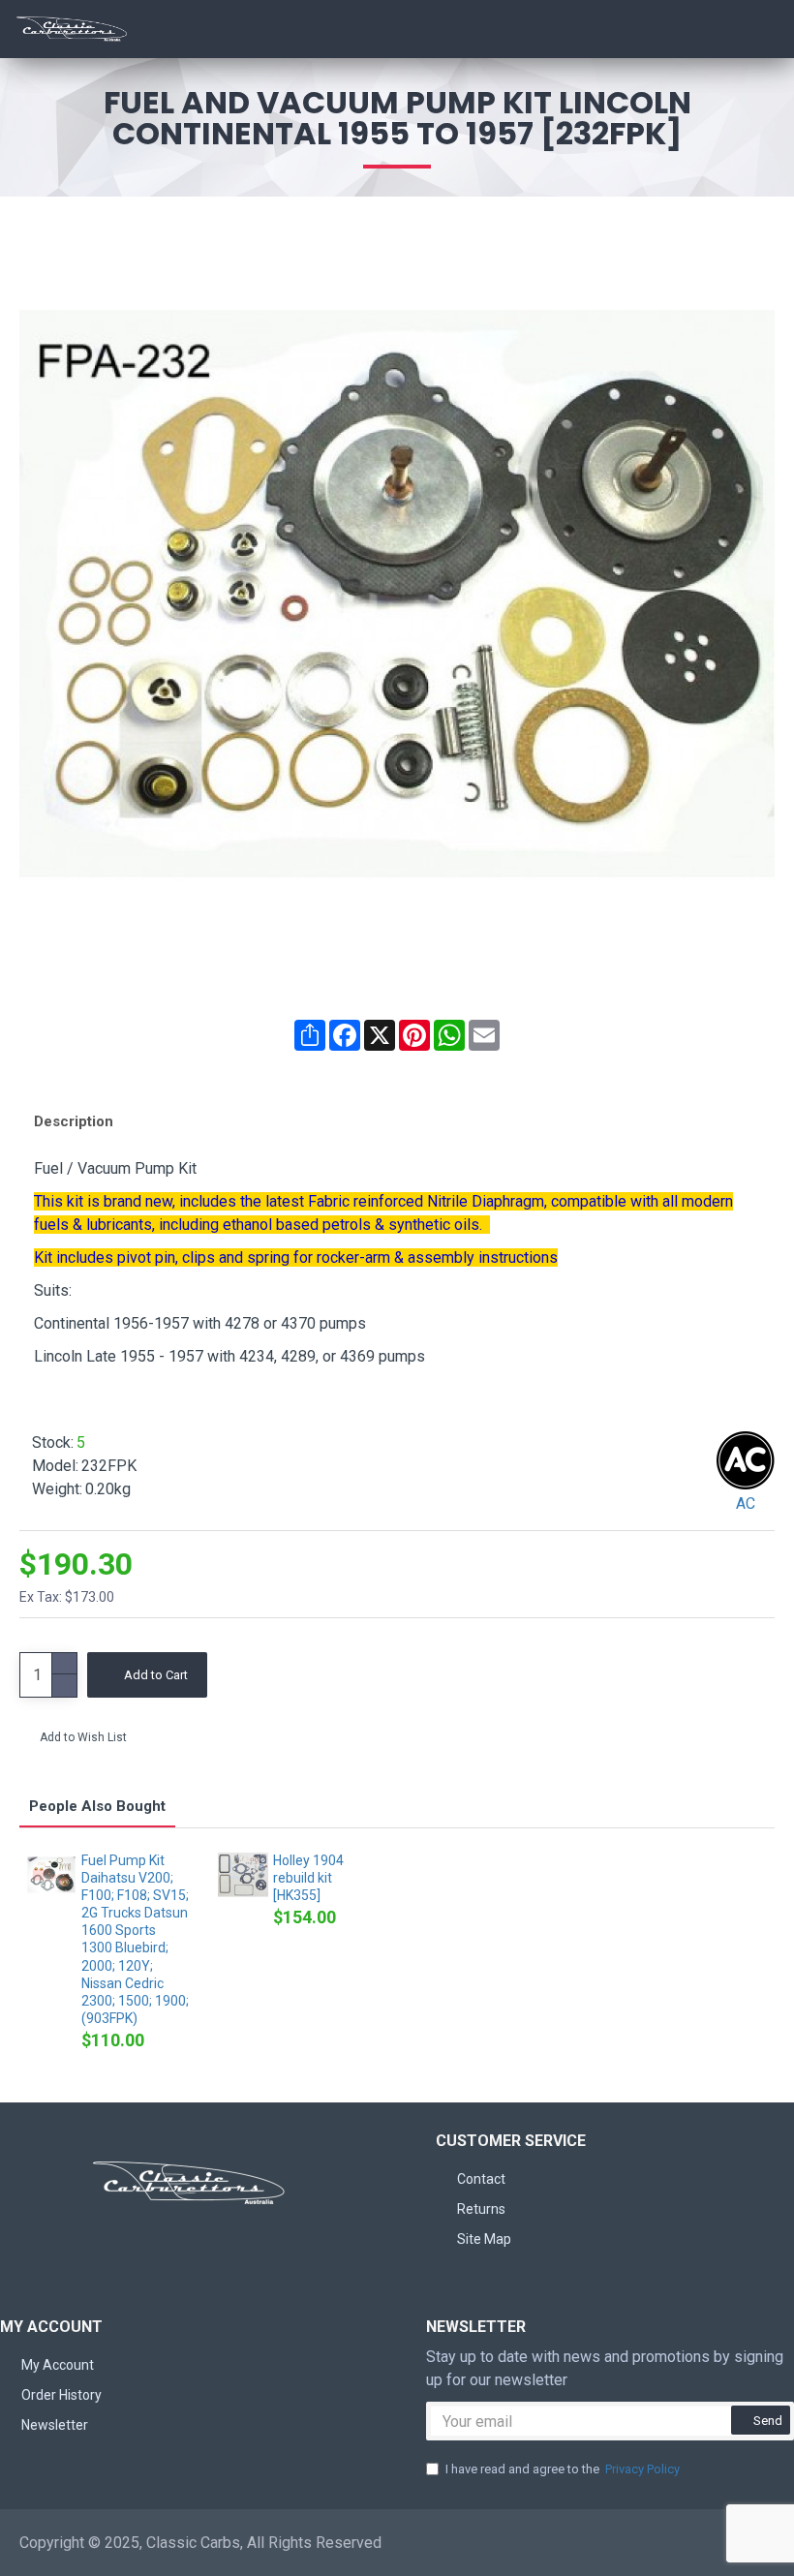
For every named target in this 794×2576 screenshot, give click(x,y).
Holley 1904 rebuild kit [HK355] (308, 1878)
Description (74, 1121)
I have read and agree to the (563, 2469)
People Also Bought (97, 1806)
